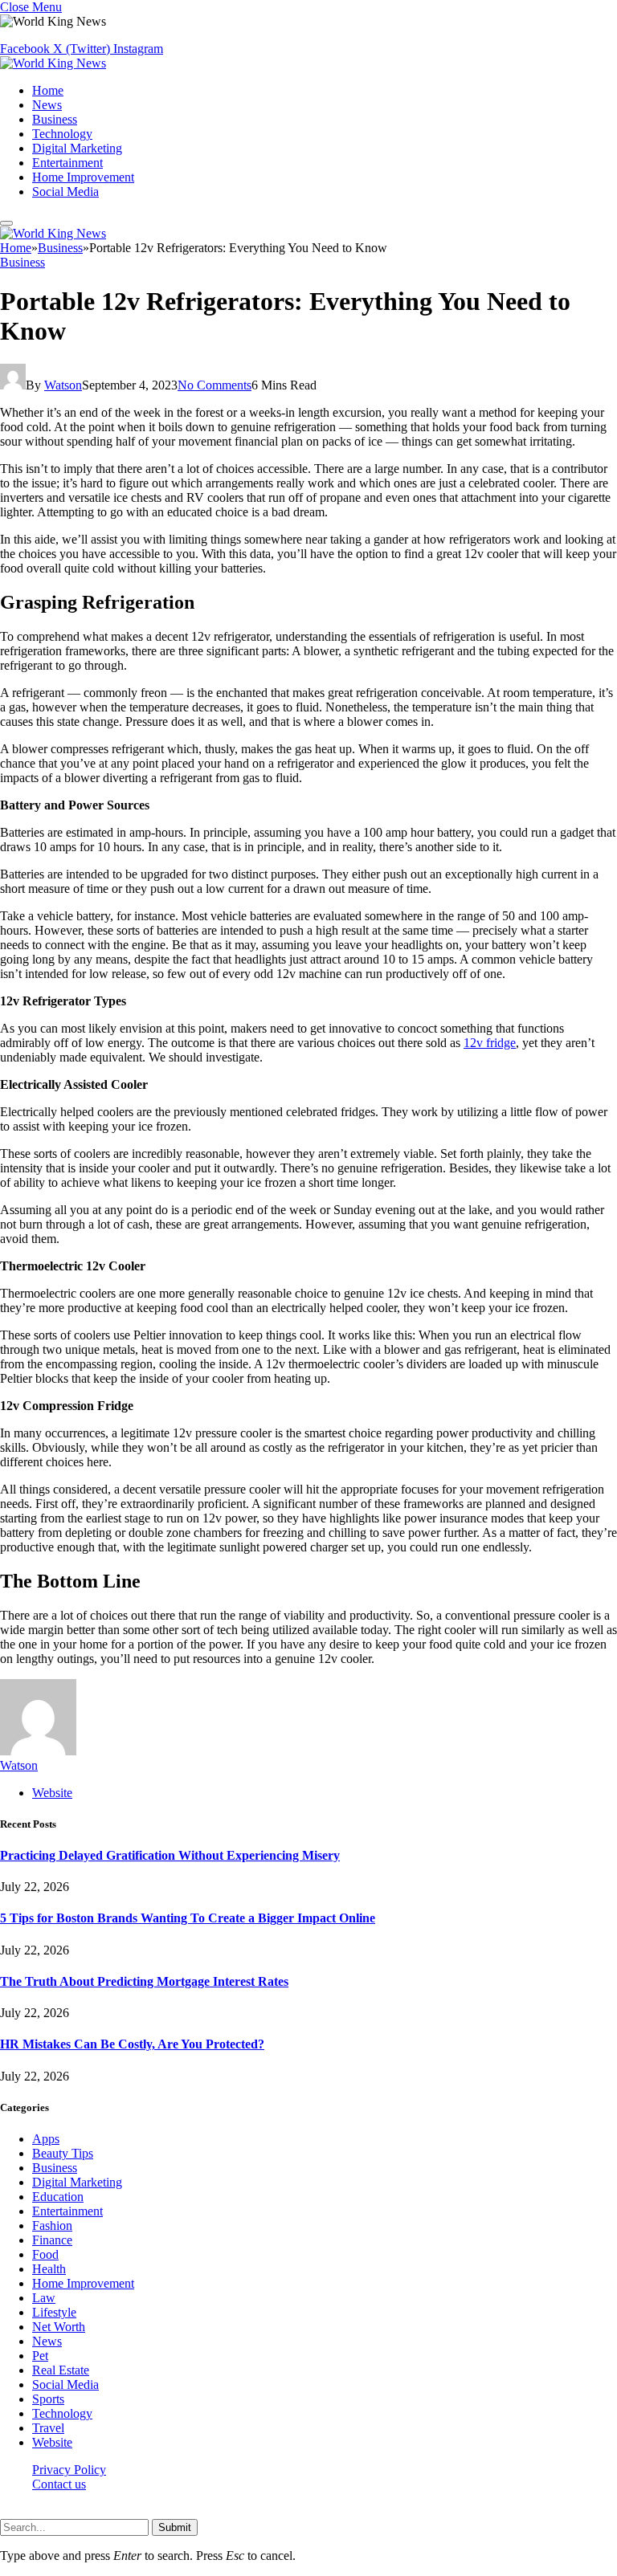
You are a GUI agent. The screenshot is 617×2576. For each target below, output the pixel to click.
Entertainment (67, 163)
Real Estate (61, 2370)
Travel (48, 2428)
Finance (52, 2240)
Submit (175, 2527)
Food (45, 2254)
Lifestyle (54, 2312)
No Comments (215, 385)
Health (49, 2269)
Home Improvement (83, 177)
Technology (62, 134)
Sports (48, 2399)
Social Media (65, 192)
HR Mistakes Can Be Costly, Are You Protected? (132, 2044)
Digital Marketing (77, 148)
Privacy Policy (69, 2470)
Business (55, 119)
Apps (46, 2139)
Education (58, 2197)
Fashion (52, 2225)
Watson (63, 385)
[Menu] (6, 223)
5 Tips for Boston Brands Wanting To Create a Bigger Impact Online (188, 1918)
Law (44, 2298)
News (47, 105)
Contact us (59, 2484)
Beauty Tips (63, 2153)
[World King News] (53, 63)
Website (52, 2442)
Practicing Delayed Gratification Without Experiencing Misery (170, 1855)
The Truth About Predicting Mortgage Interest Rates (144, 1981)
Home (48, 90)
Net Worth (59, 2327)
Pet (40, 2356)
